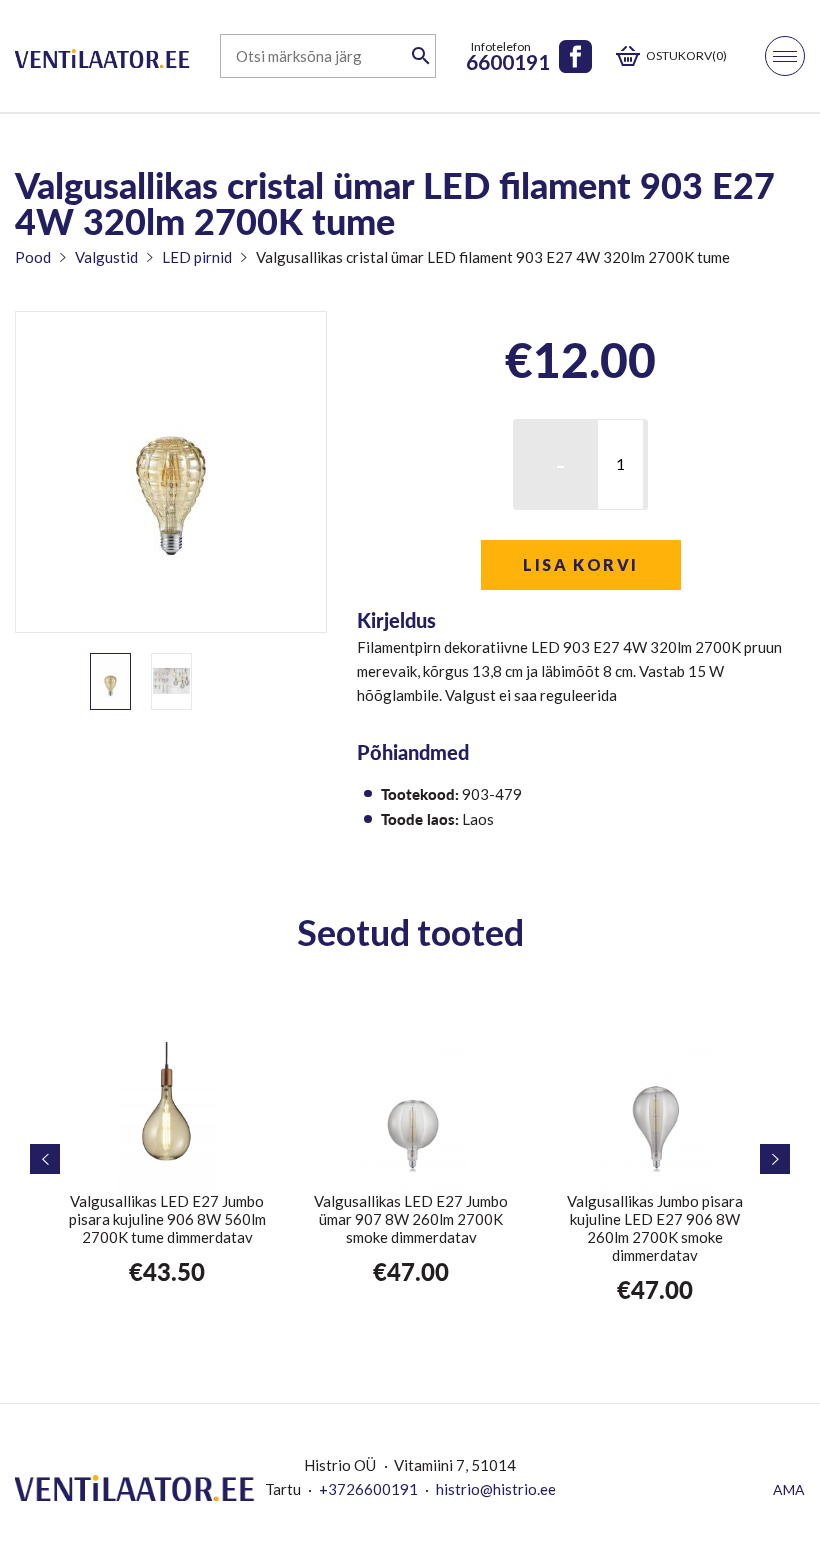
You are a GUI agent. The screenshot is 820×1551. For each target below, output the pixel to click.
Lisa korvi (580, 564)
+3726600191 (368, 1489)
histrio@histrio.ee (496, 1489)
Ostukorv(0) (686, 55)
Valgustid (106, 257)
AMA (789, 1489)
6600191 (508, 61)
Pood (33, 257)
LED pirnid (197, 257)
